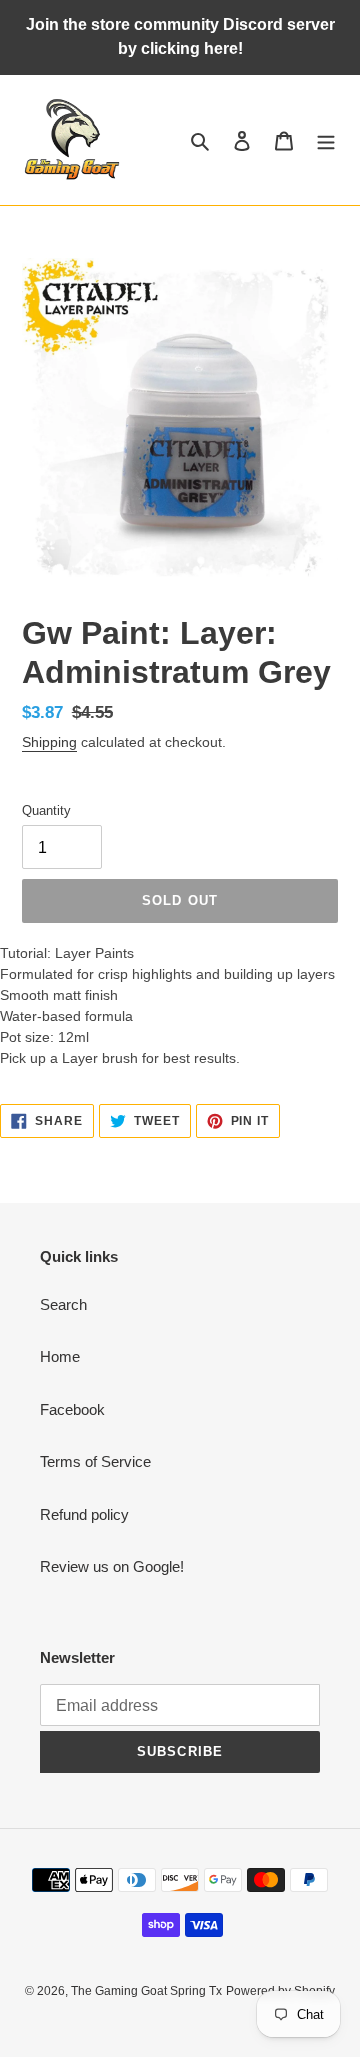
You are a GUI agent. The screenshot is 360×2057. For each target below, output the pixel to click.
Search (63, 1304)
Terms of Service (95, 1461)
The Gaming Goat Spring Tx (146, 1991)
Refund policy (84, 1514)
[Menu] (326, 140)
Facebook (72, 1409)
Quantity (46, 810)
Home (60, 1356)
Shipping (49, 742)
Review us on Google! (112, 1566)
